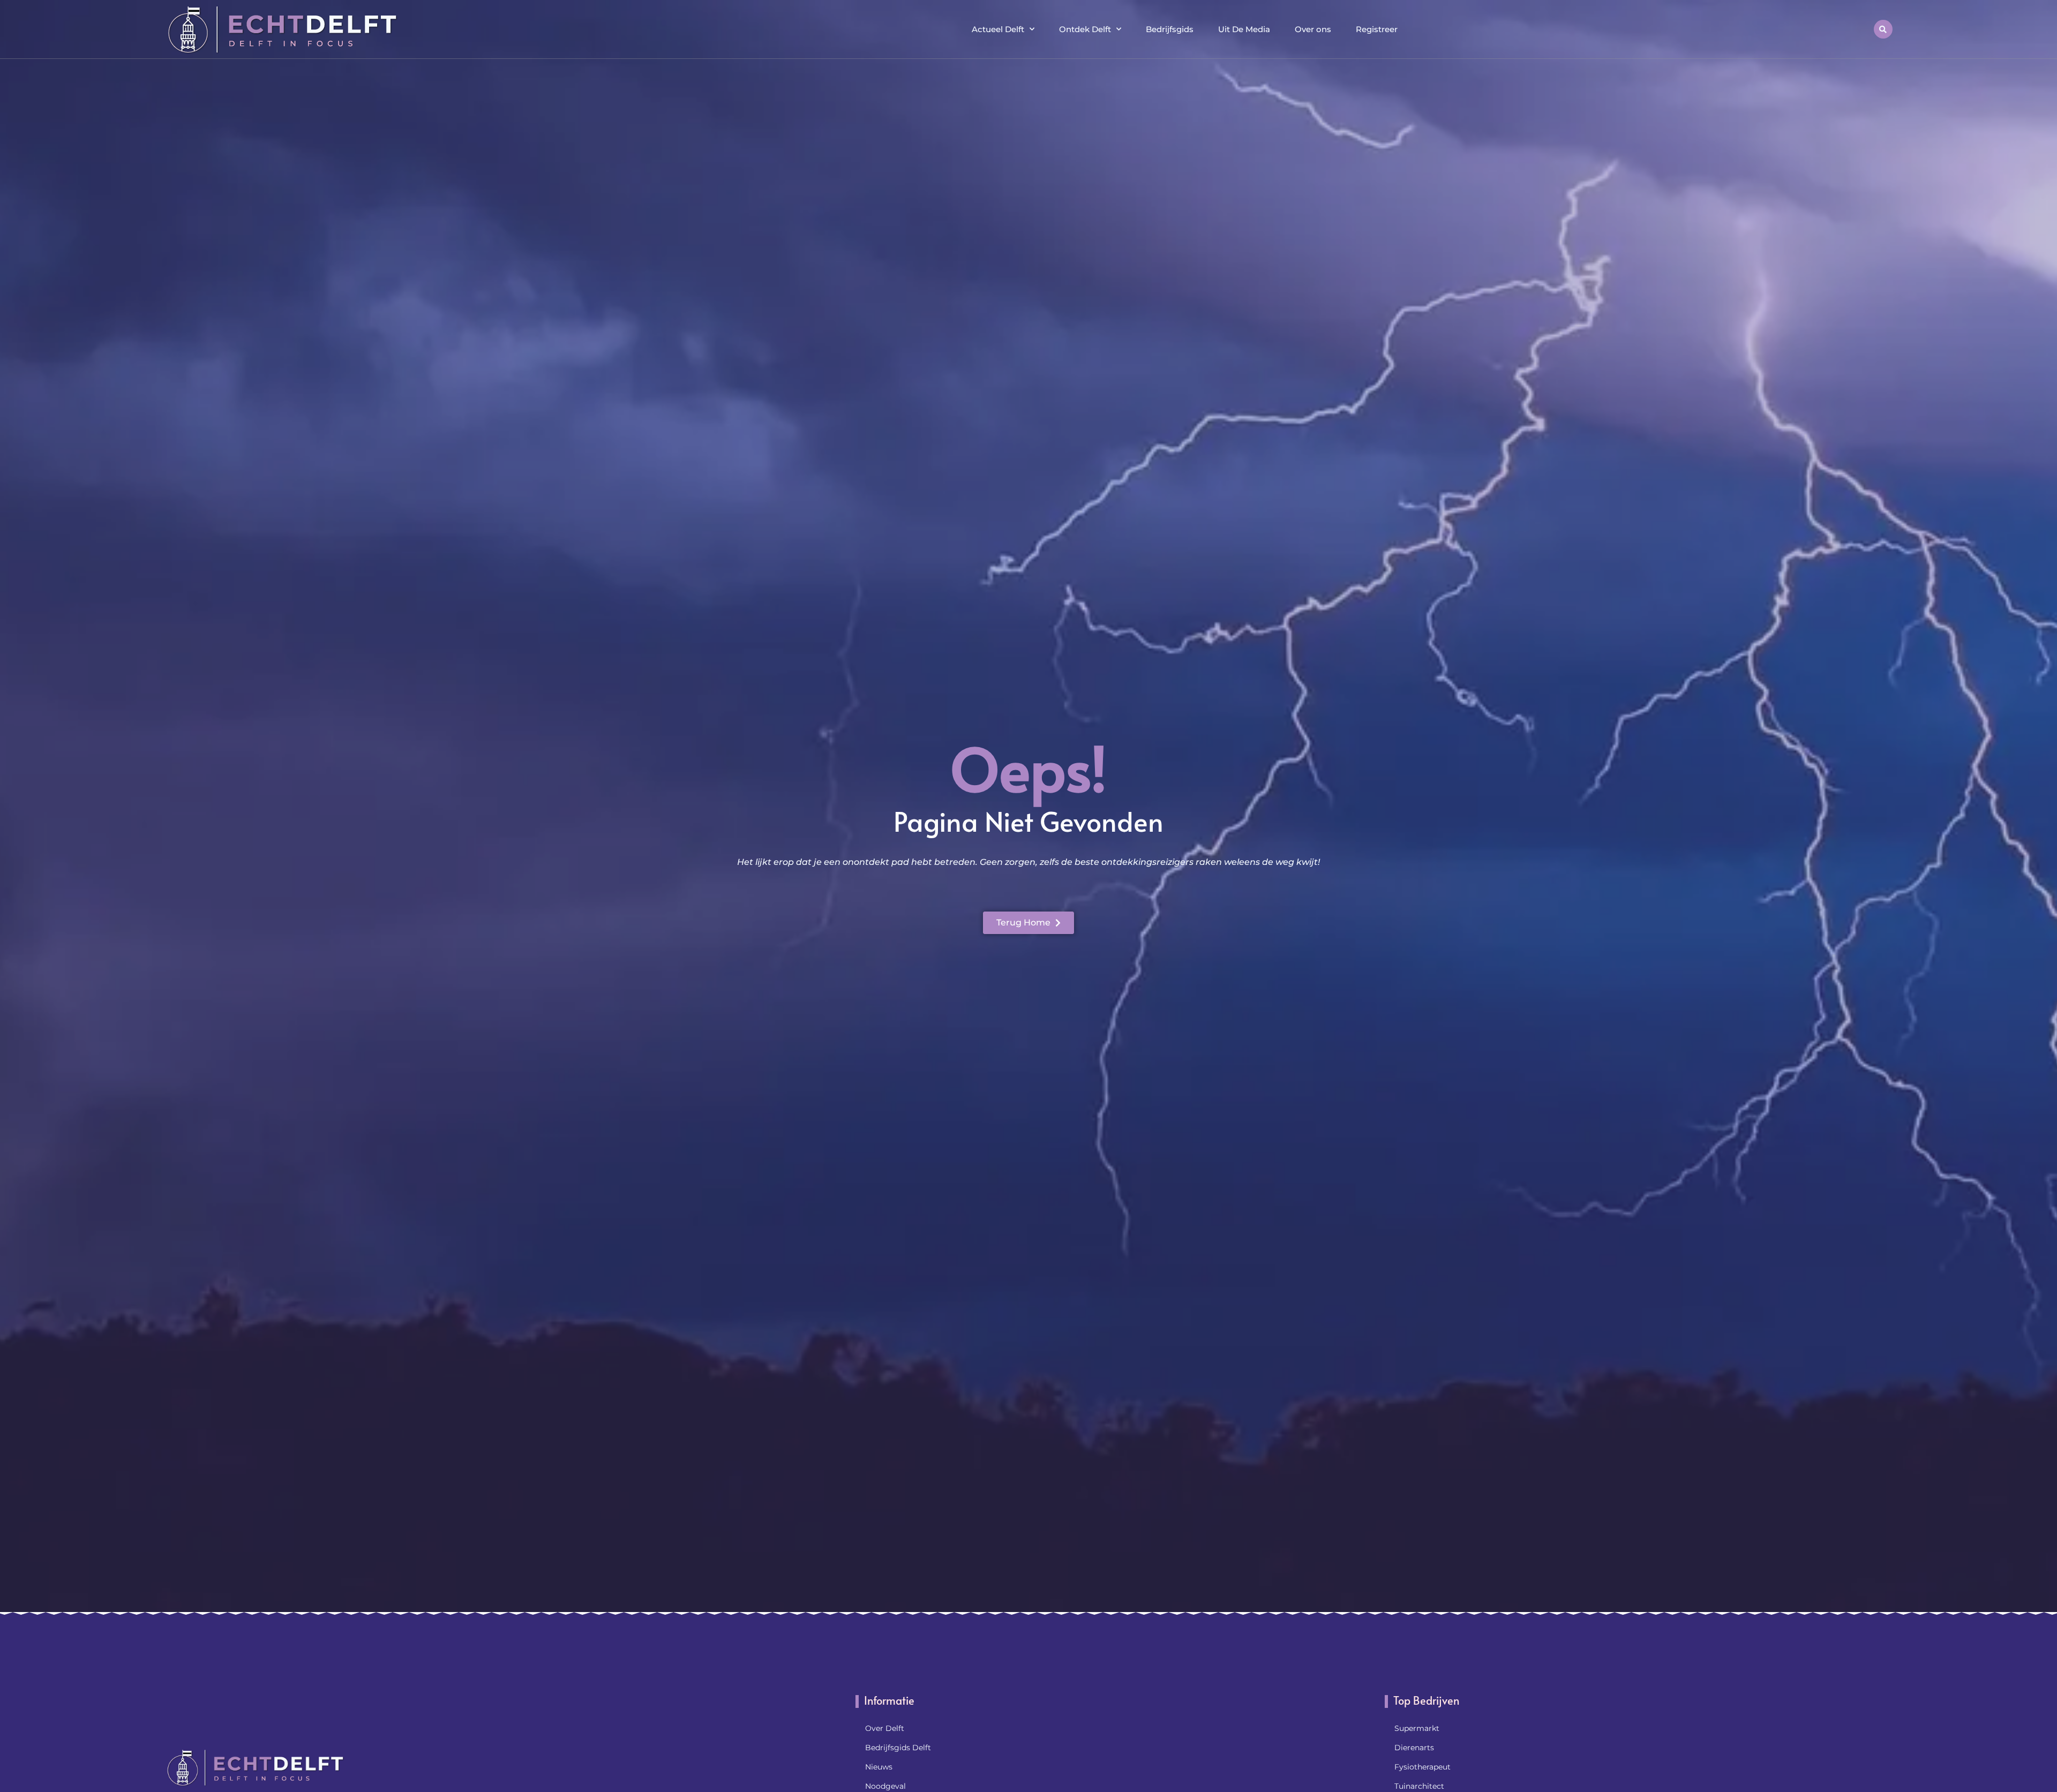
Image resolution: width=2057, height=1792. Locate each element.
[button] (1883, 29)
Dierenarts (1414, 1748)
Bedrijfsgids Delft (898, 1748)
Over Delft (885, 1728)
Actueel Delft (998, 29)
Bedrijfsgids (1170, 29)
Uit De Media (1244, 29)
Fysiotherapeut (1422, 1767)
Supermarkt (1417, 1728)
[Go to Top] (2014, 1710)
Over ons (1313, 29)
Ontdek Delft (1085, 29)
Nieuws (879, 1767)
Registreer (1377, 29)
